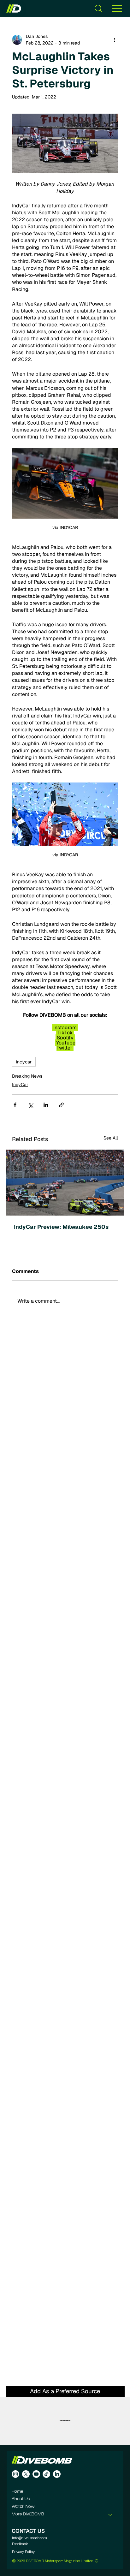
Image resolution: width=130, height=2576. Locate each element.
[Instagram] (15, 2474)
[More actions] (114, 40)
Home (18, 2492)
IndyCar (20, 1085)
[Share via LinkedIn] (46, 1105)
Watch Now (23, 2507)
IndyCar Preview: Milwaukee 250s (61, 1227)
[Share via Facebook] (15, 1105)
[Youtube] (36, 2474)
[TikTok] (46, 2474)
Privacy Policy (23, 2552)
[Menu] (117, 8)
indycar (24, 1062)
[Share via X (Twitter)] (30, 1105)
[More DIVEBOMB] (110, 2514)
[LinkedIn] (57, 2474)
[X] (26, 2474)
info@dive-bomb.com (30, 2538)
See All (111, 1138)
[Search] (98, 8)
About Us (21, 2499)
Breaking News (27, 1076)
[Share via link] (61, 1105)
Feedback (20, 2544)
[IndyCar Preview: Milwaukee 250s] (65, 1183)
